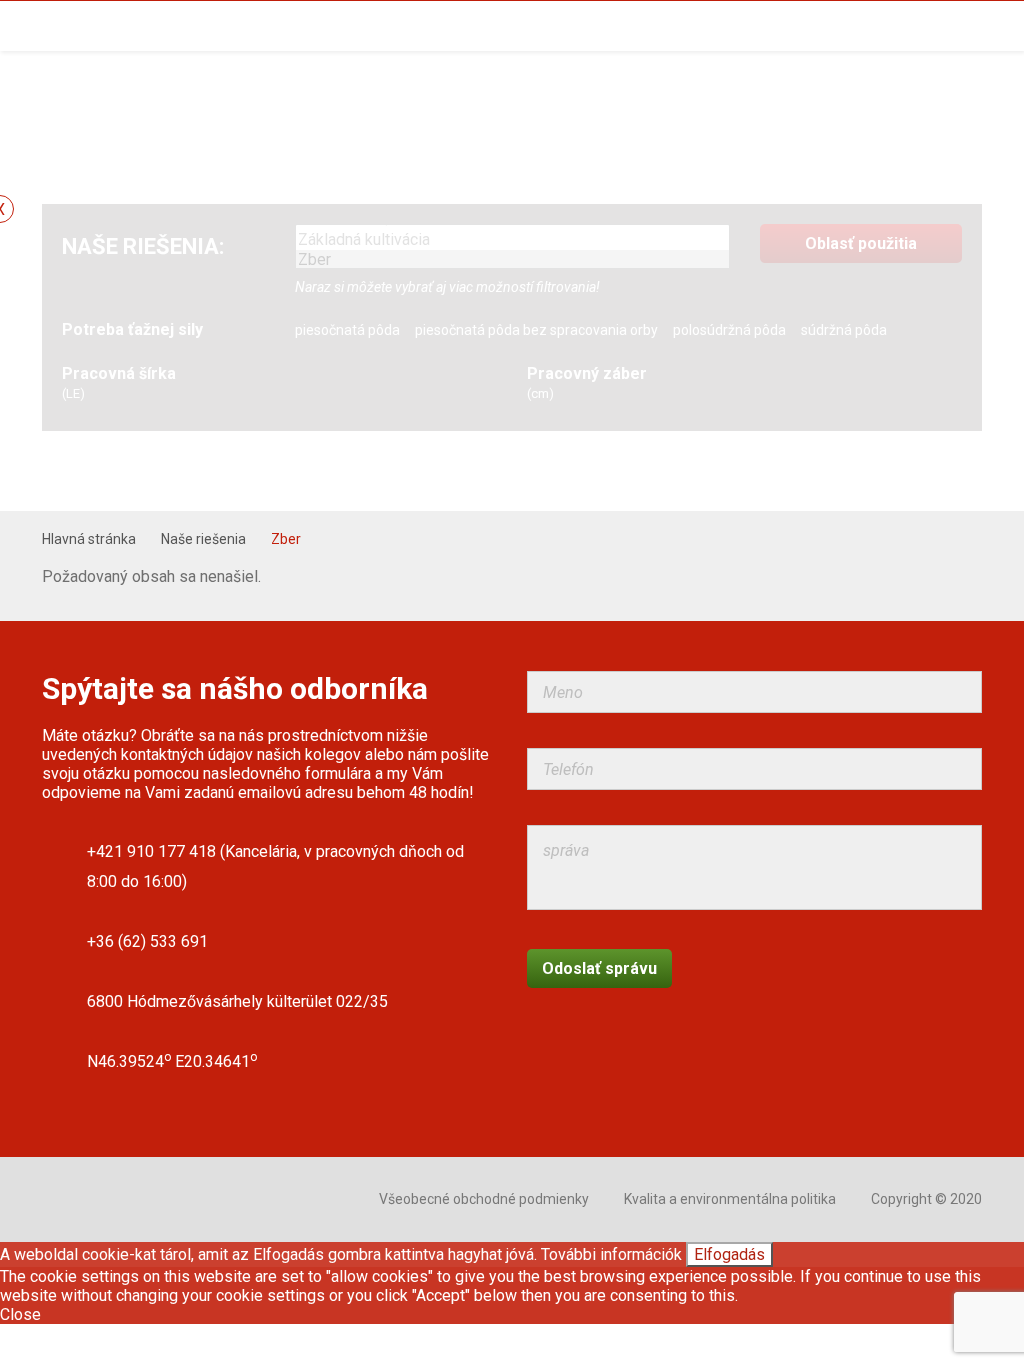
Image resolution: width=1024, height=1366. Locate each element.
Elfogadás (729, 1254)
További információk (611, 1254)
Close (20, 1314)
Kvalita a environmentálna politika (730, 1199)
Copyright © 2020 (926, 1199)
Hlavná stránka (89, 539)
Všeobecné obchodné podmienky (484, 1199)
